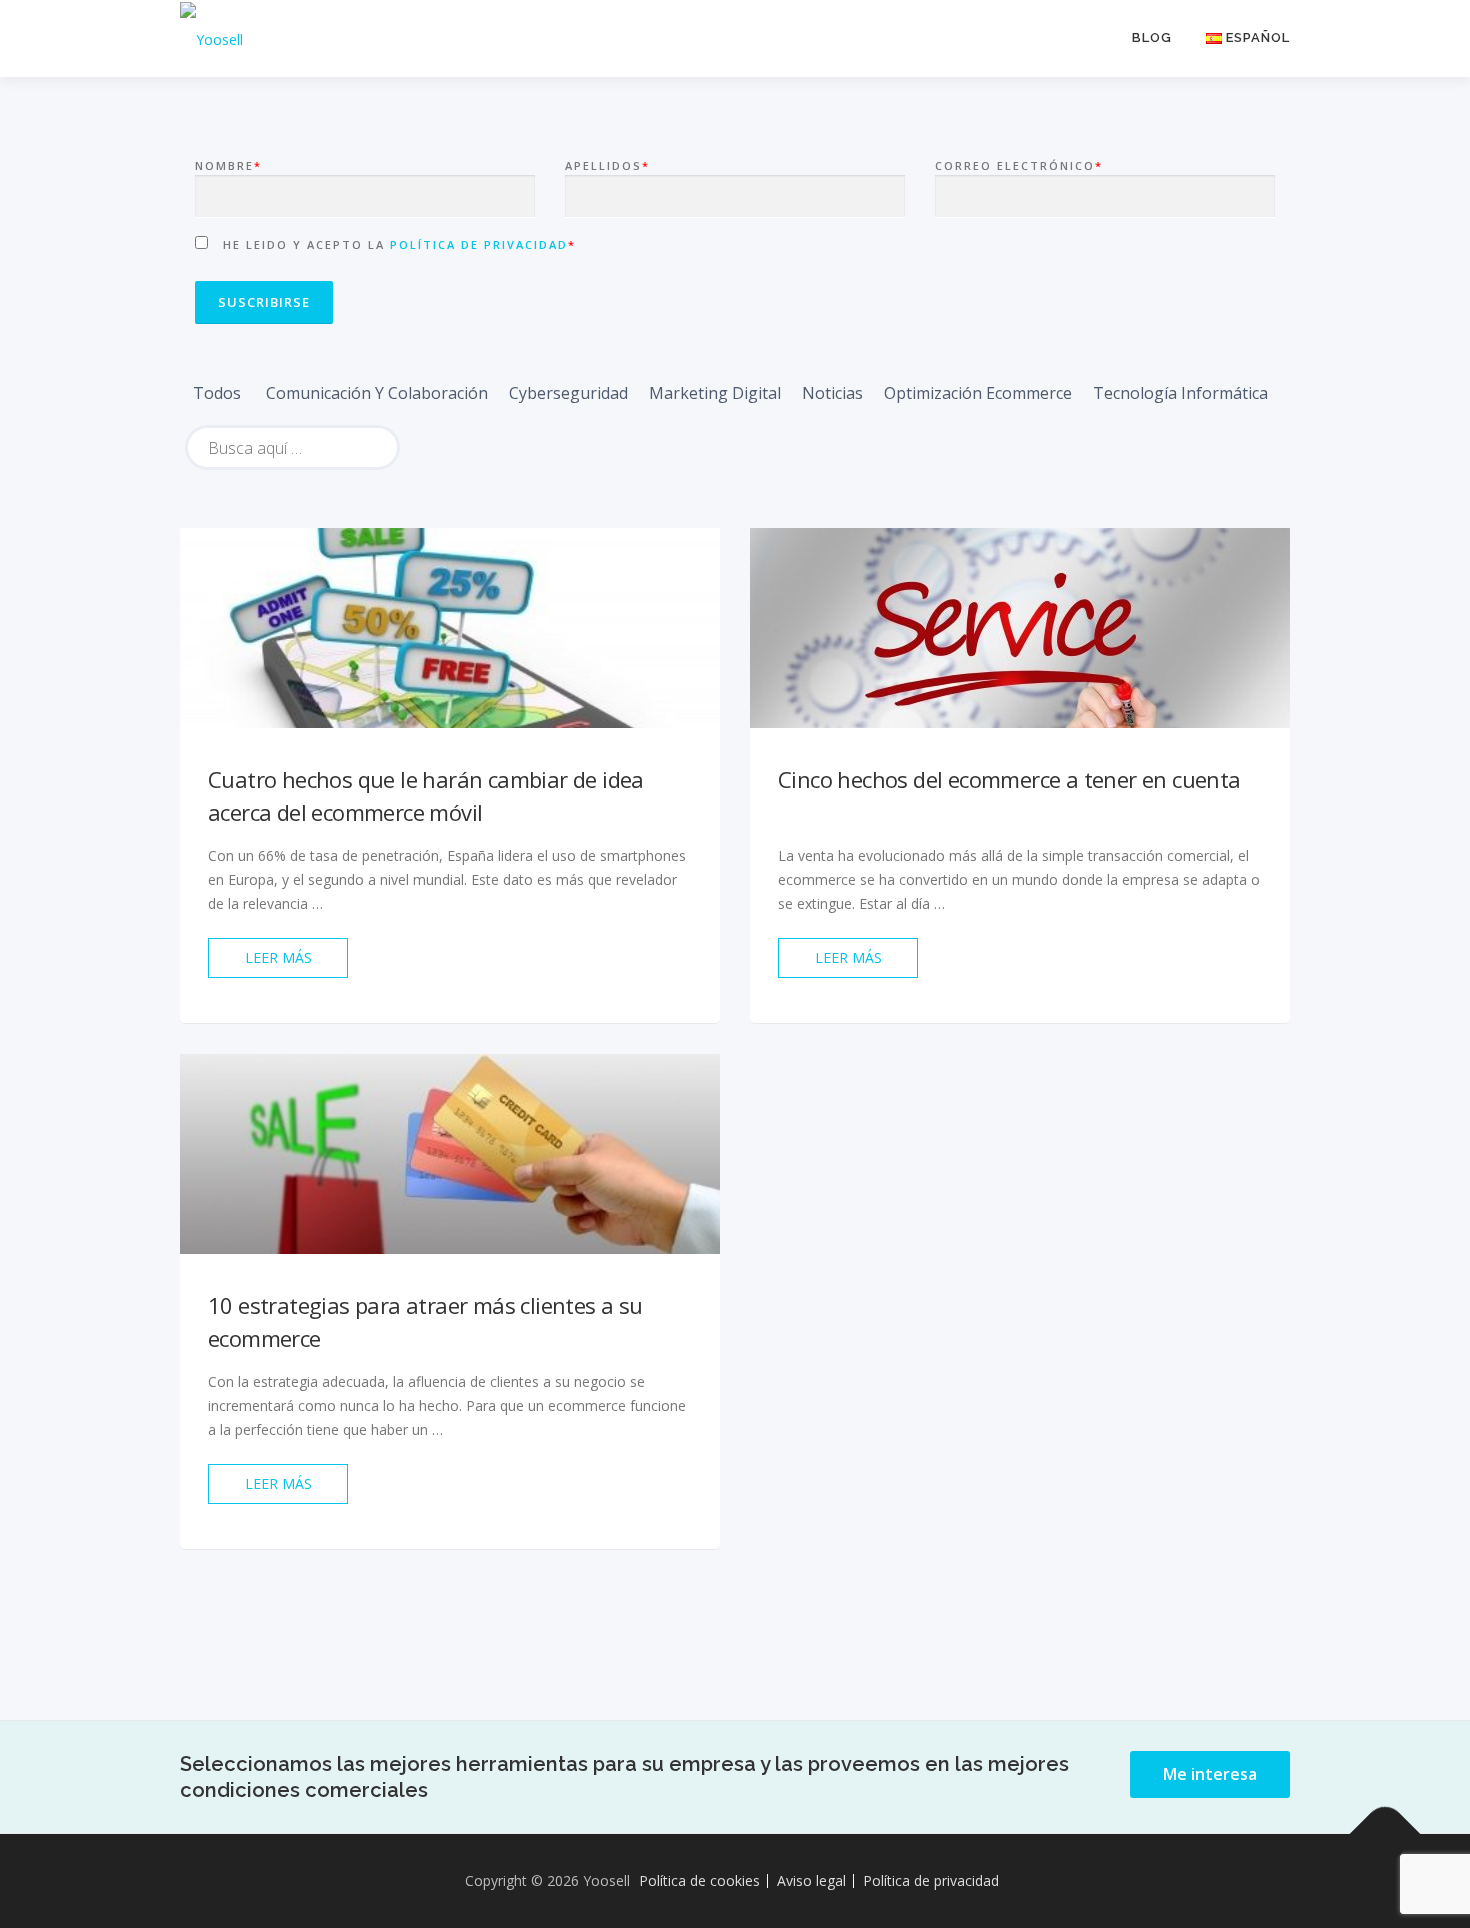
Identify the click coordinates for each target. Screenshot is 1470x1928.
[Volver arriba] (1385, 1834)
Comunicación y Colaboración (377, 393)
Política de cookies (699, 1880)
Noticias (832, 393)
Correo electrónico (1019, 165)
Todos (217, 393)
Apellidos (607, 165)
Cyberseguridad (568, 393)
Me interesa (1210, 1774)
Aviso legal (811, 1880)
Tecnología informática (1180, 393)
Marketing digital (715, 393)
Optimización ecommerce (978, 393)
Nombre (228, 165)
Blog (1152, 37)
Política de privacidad (479, 244)
